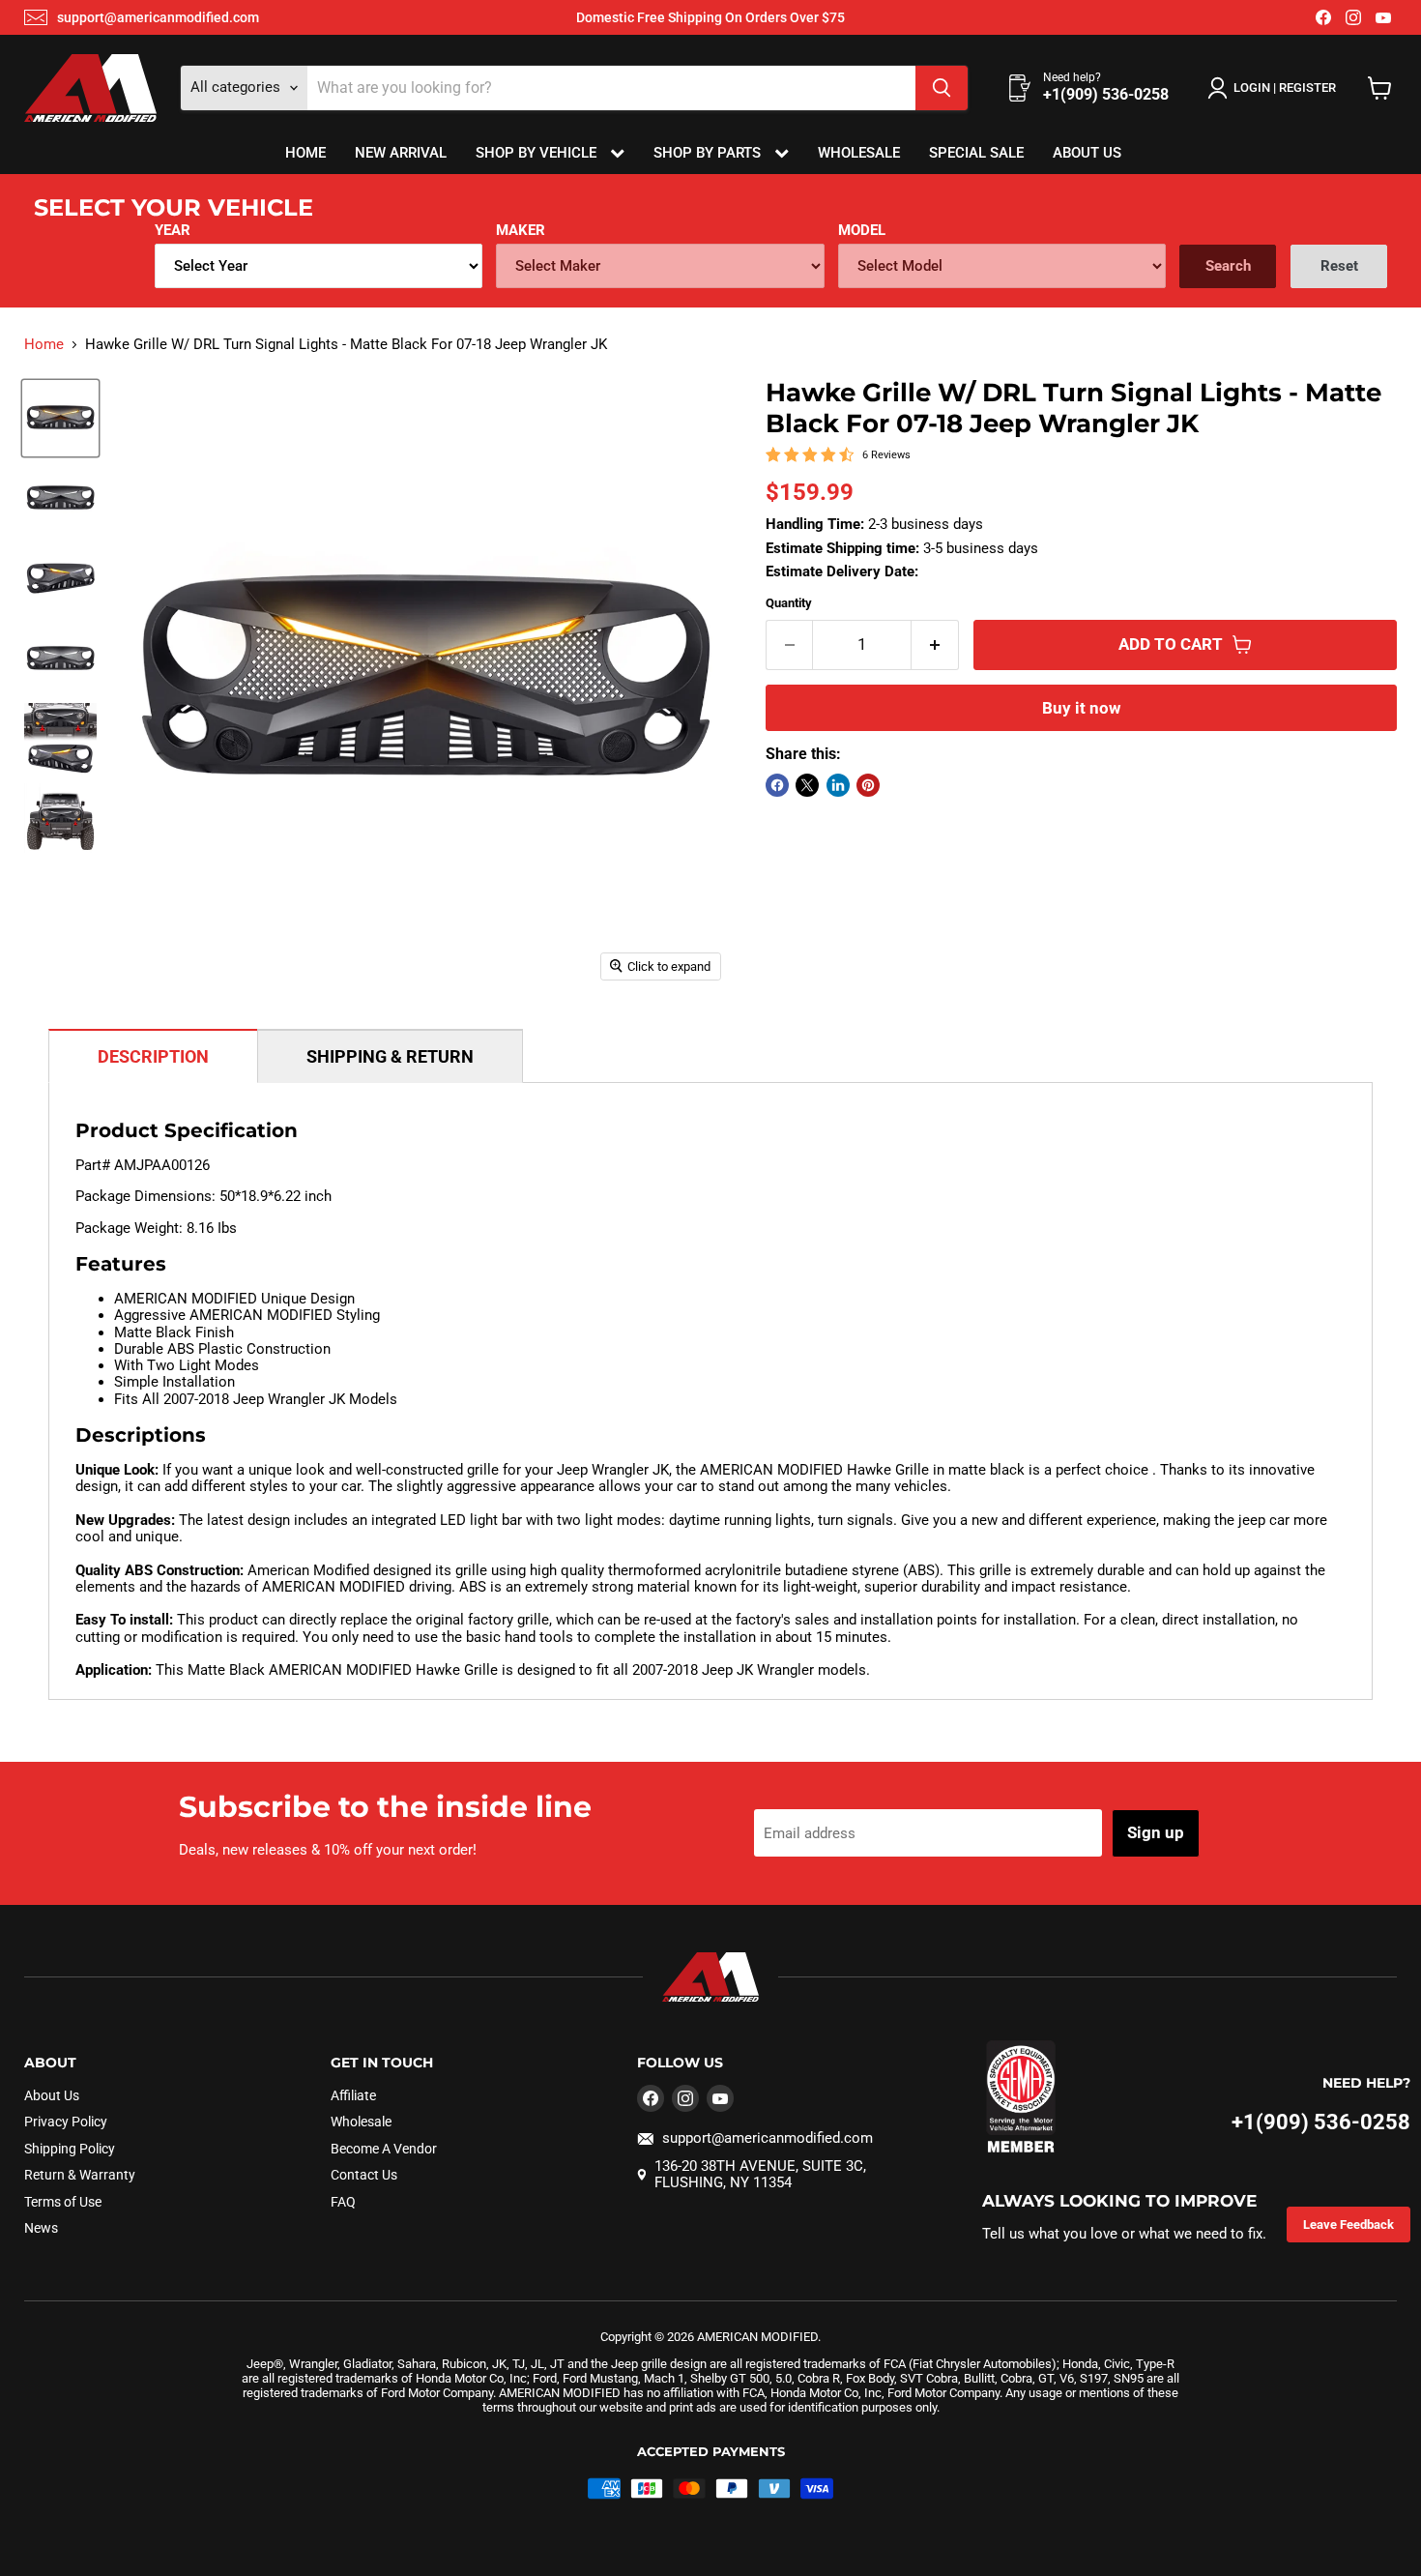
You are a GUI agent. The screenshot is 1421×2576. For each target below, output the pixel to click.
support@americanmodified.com (158, 17)
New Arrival (401, 153)
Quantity (789, 603)
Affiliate (353, 2095)
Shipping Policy (70, 2149)
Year (173, 230)
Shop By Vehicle (538, 153)
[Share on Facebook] (777, 785)
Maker (521, 230)
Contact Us (364, 2175)
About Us (1087, 153)
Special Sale (976, 153)
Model (862, 230)
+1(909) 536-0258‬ (1321, 2122)
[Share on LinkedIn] (838, 785)
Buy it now (1081, 708)
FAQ (343, 2202)
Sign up (1156, 1832)
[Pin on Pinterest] (868, 785)
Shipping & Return (390, 1056)
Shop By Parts (709, 153)
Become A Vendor (384, 2149)
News (41, 2228)
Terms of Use (63, 2202)
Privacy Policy (66, 2122)
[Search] (942, 88)
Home (305, 153)
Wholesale (859, 153)
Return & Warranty (80, 2175)
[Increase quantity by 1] (935, 644)
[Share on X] (807, 785)
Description (153, 1056)
